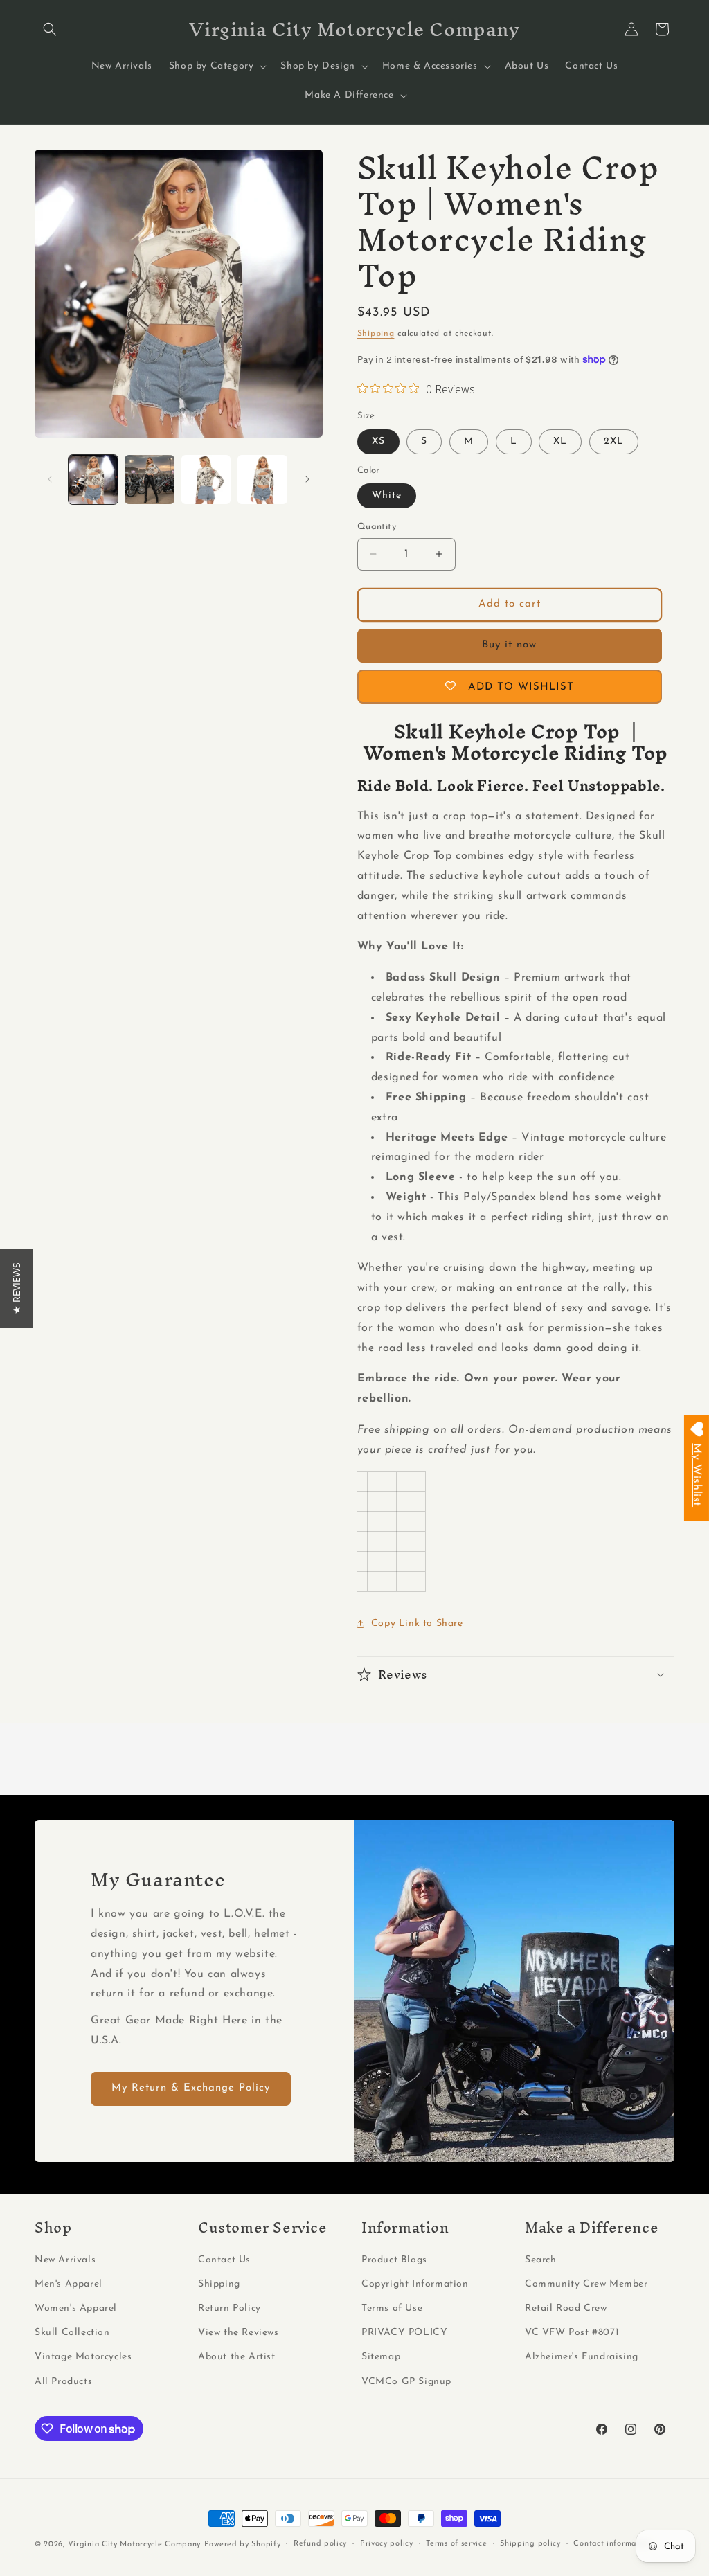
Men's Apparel (69, 2284)
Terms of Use (392, 2308)
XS (378, 441)
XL (560, 441)
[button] (50, 29)
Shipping (376, 334)
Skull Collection (72, 2333)
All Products (63, 2382)
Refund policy (320, 2544)
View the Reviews (239, 2333)
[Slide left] (50, 479)
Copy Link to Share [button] (417, 1624)
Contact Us (224, 2260)
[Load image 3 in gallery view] (206, 480)
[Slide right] (307, 479)
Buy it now (509, 645)
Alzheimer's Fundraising (582, 2357)
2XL (614, 441)
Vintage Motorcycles (83, 2357)
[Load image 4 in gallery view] (262, 480)
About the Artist (237, 2357)
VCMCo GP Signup (406, 2382)
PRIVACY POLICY (404, 2333)
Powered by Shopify (243, 2544)
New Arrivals (65, 2260)
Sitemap (381, 2357)
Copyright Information (415, 2284)
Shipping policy (530, 2544)
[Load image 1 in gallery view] (93, 480)
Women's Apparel (76, 2308)
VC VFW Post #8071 (572, 2333)
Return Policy (230, 2308)
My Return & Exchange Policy (191, 2088)
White (387, 495)
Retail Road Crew (566, 2308)
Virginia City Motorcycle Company (134, 2544)
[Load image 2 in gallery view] (149, 480)
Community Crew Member (586, 2284)
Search (541, 2260)
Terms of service (456, 2544)
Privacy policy (387, 2544)
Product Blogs (394, 2260)
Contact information (612, 2544)
